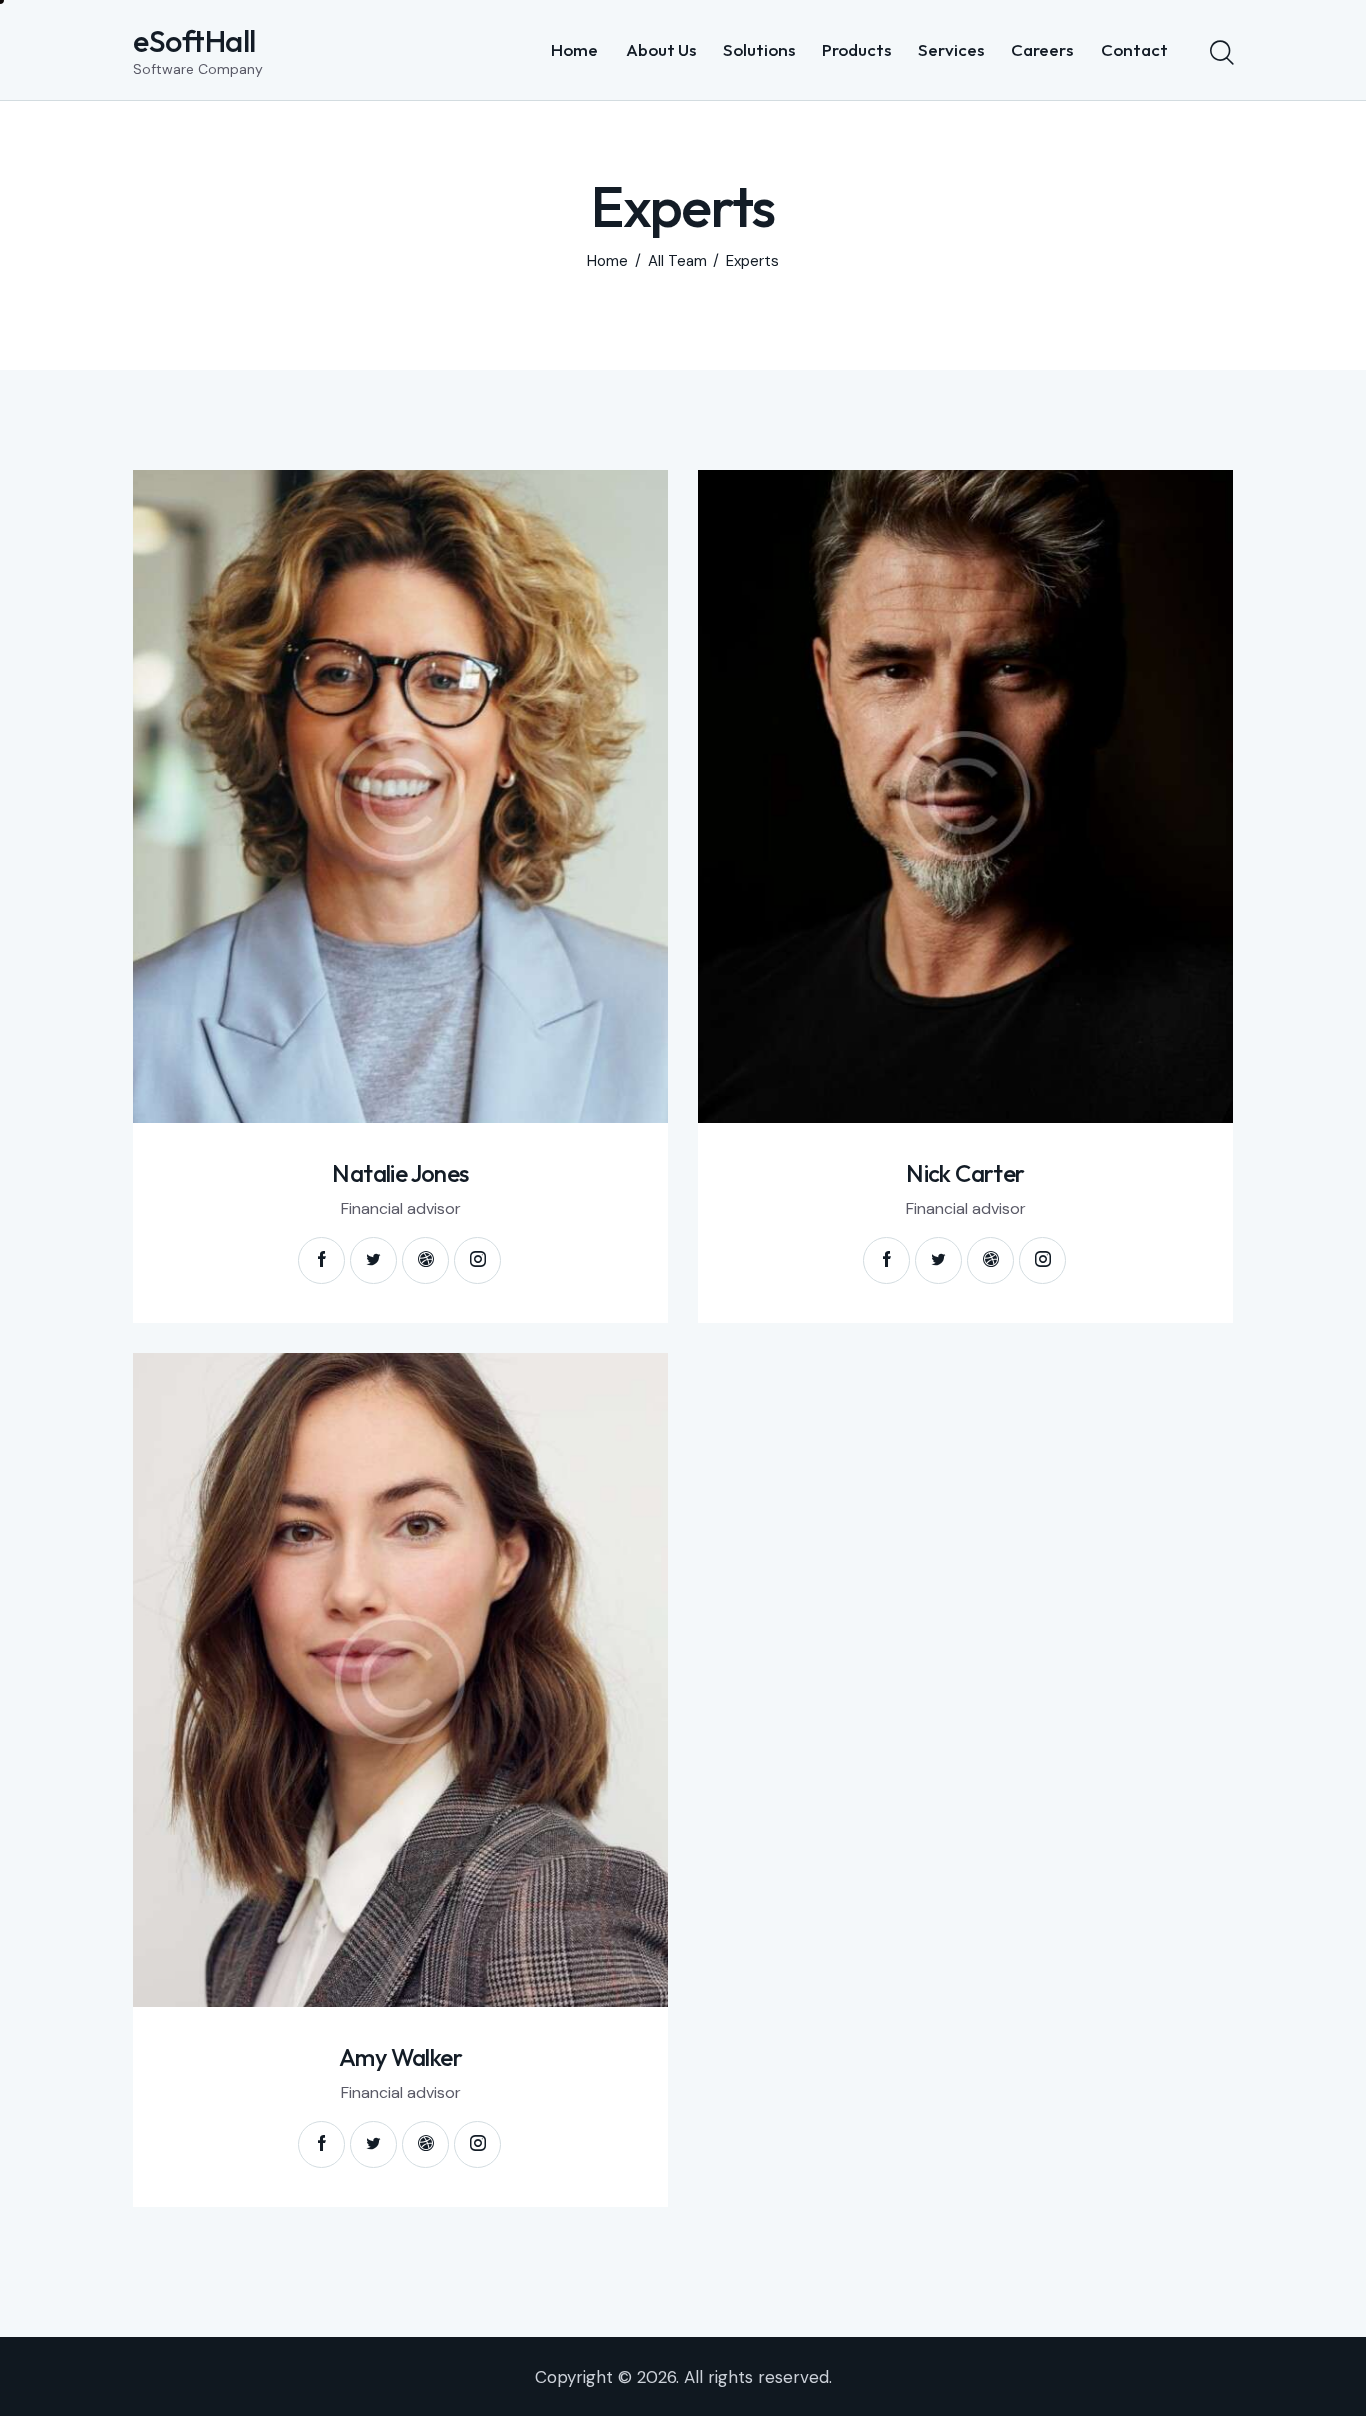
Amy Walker (400, 2057)
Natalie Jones (400, 1173)
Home (607, 261)
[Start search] (1220, 53)
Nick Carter (965, 1173)
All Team (677, 261)
